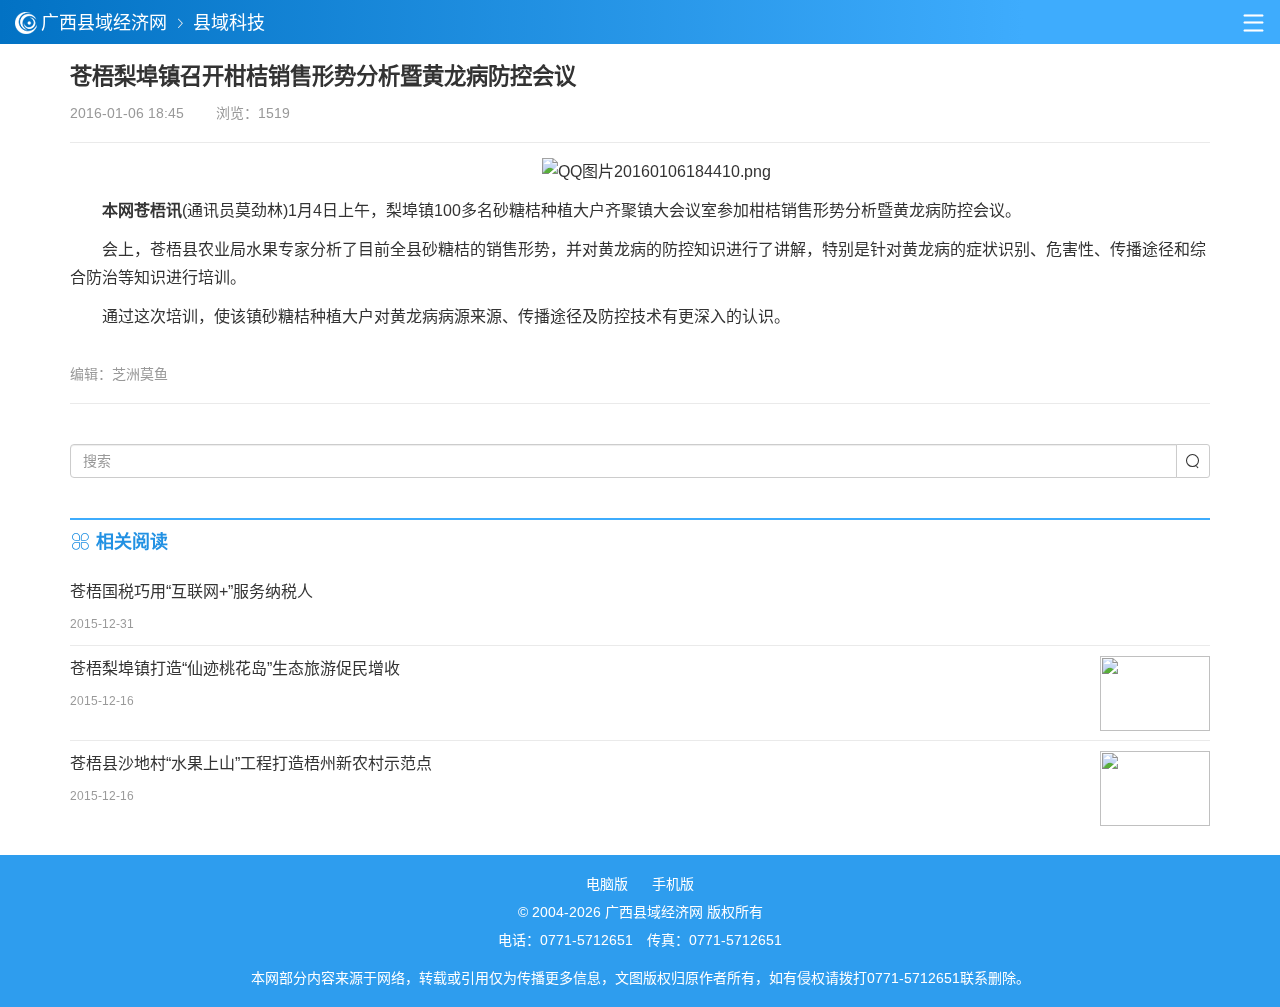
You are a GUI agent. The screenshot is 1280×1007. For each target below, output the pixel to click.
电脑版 (607, 884)
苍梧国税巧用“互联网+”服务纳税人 (191, 591)
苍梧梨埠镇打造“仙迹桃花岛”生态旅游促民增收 (235, 668)
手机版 (673, 884)
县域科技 (229, 23)
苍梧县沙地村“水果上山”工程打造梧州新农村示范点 (251, 763)
